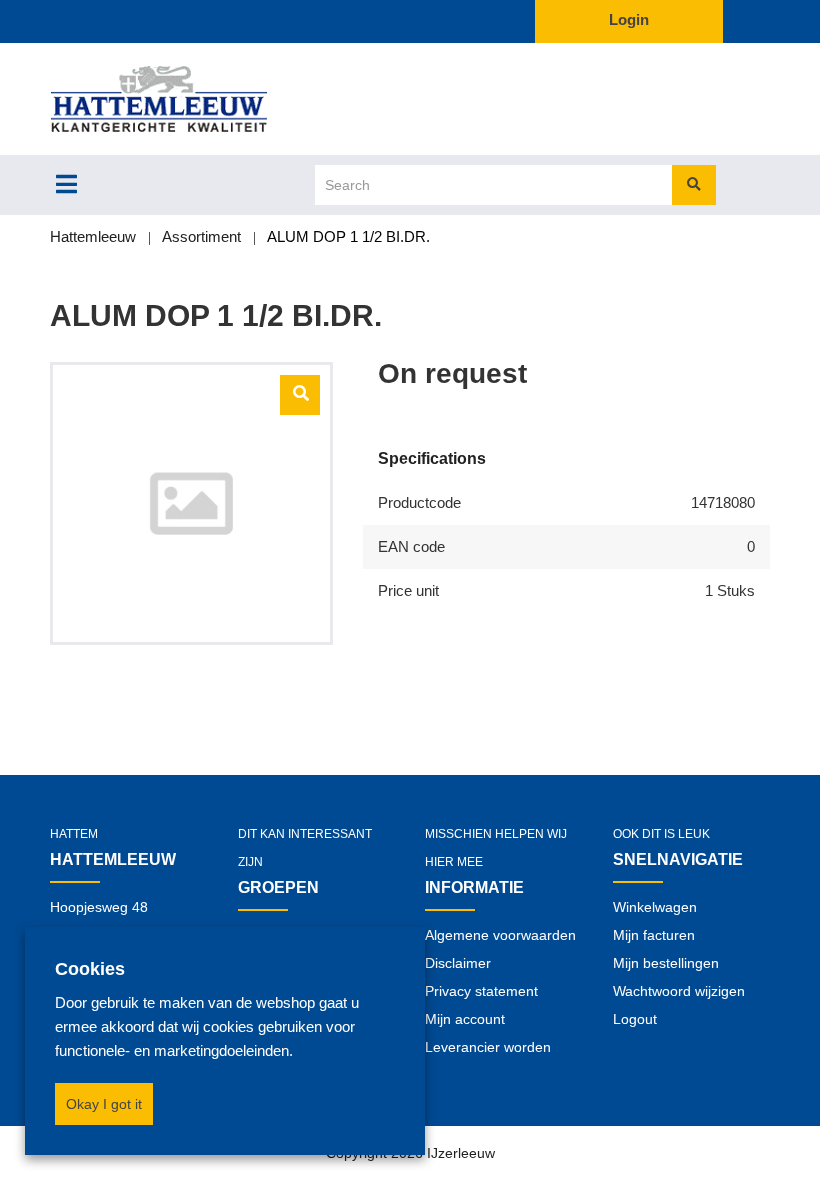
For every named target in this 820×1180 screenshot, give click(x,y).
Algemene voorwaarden (500, 935)
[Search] (694, 185)
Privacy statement (481, 991)
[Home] (191, 99)
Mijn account (465, 1019)
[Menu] (66, 184)
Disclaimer (458, 963)
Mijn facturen (654, 935)
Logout (635, 1019)
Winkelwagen (655, 907)
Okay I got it (104, 1104)
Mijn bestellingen (666, 963)
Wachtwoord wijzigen (679, 991)
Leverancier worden (488, 1047)
